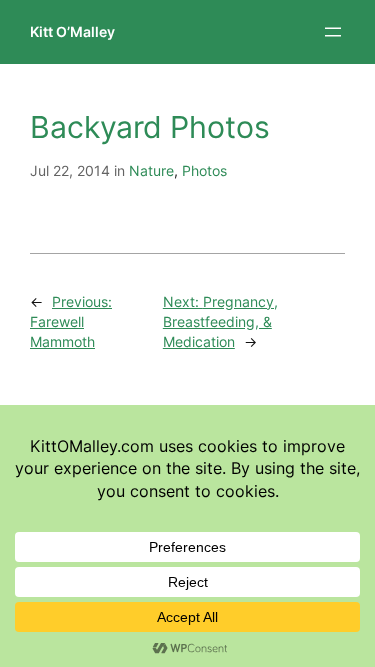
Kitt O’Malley (72, 31)
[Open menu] (333, 32)
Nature (151, 170)
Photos (204, 170)
